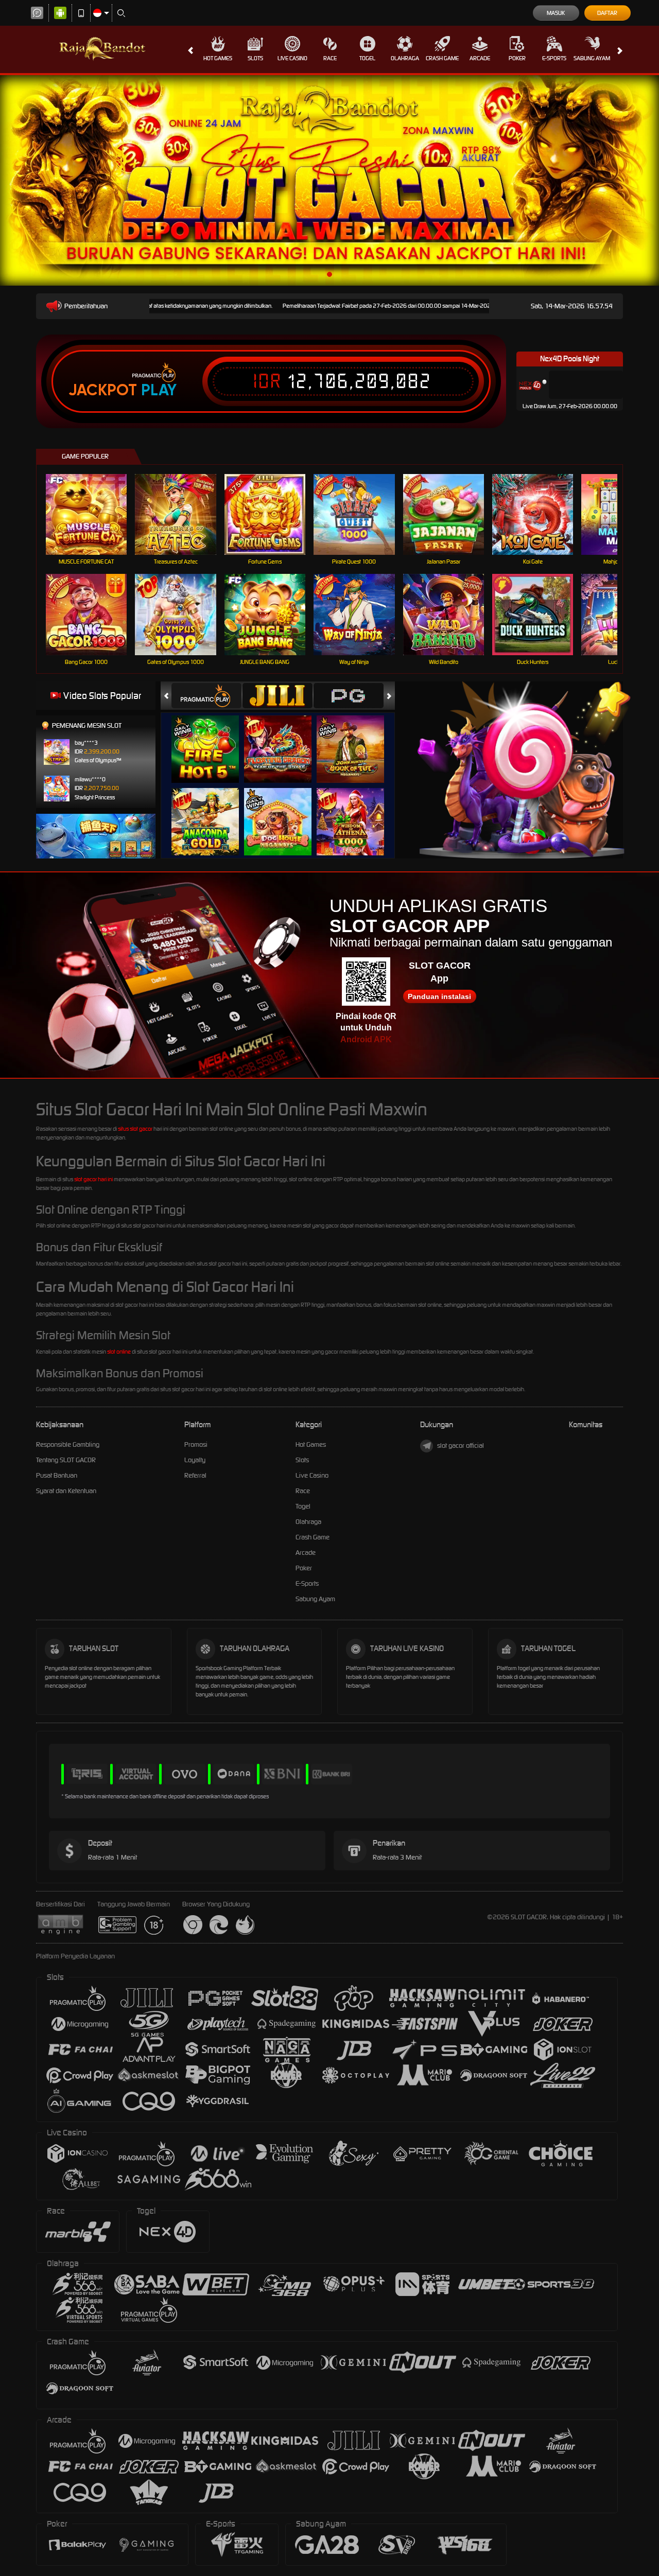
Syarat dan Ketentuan (66, 1491)
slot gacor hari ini (93, 1179)
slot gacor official (461, 1445)
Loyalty (195, 1460)
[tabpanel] (329, 180)
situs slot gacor (135, 1129)
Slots (255, 58)
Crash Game (442, 58)
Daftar (607, 13)
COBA (211, 738)
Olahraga (405, 58)
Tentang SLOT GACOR (66, 1460)
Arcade (480, 58)
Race (330, 58)
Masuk (556, 13)
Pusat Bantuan (57, 1475)
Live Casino (292, 58)
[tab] (206, 696)
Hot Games (218, 58)
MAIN (93, 514)
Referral (195, 1475)
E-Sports (554, 58)
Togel (367, 58)
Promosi (196, 1444)
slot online (119, 1352)
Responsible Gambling (68, 1444)
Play (159, 390)
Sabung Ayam (592, 58)
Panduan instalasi (439, 996)
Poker (517, 58)
